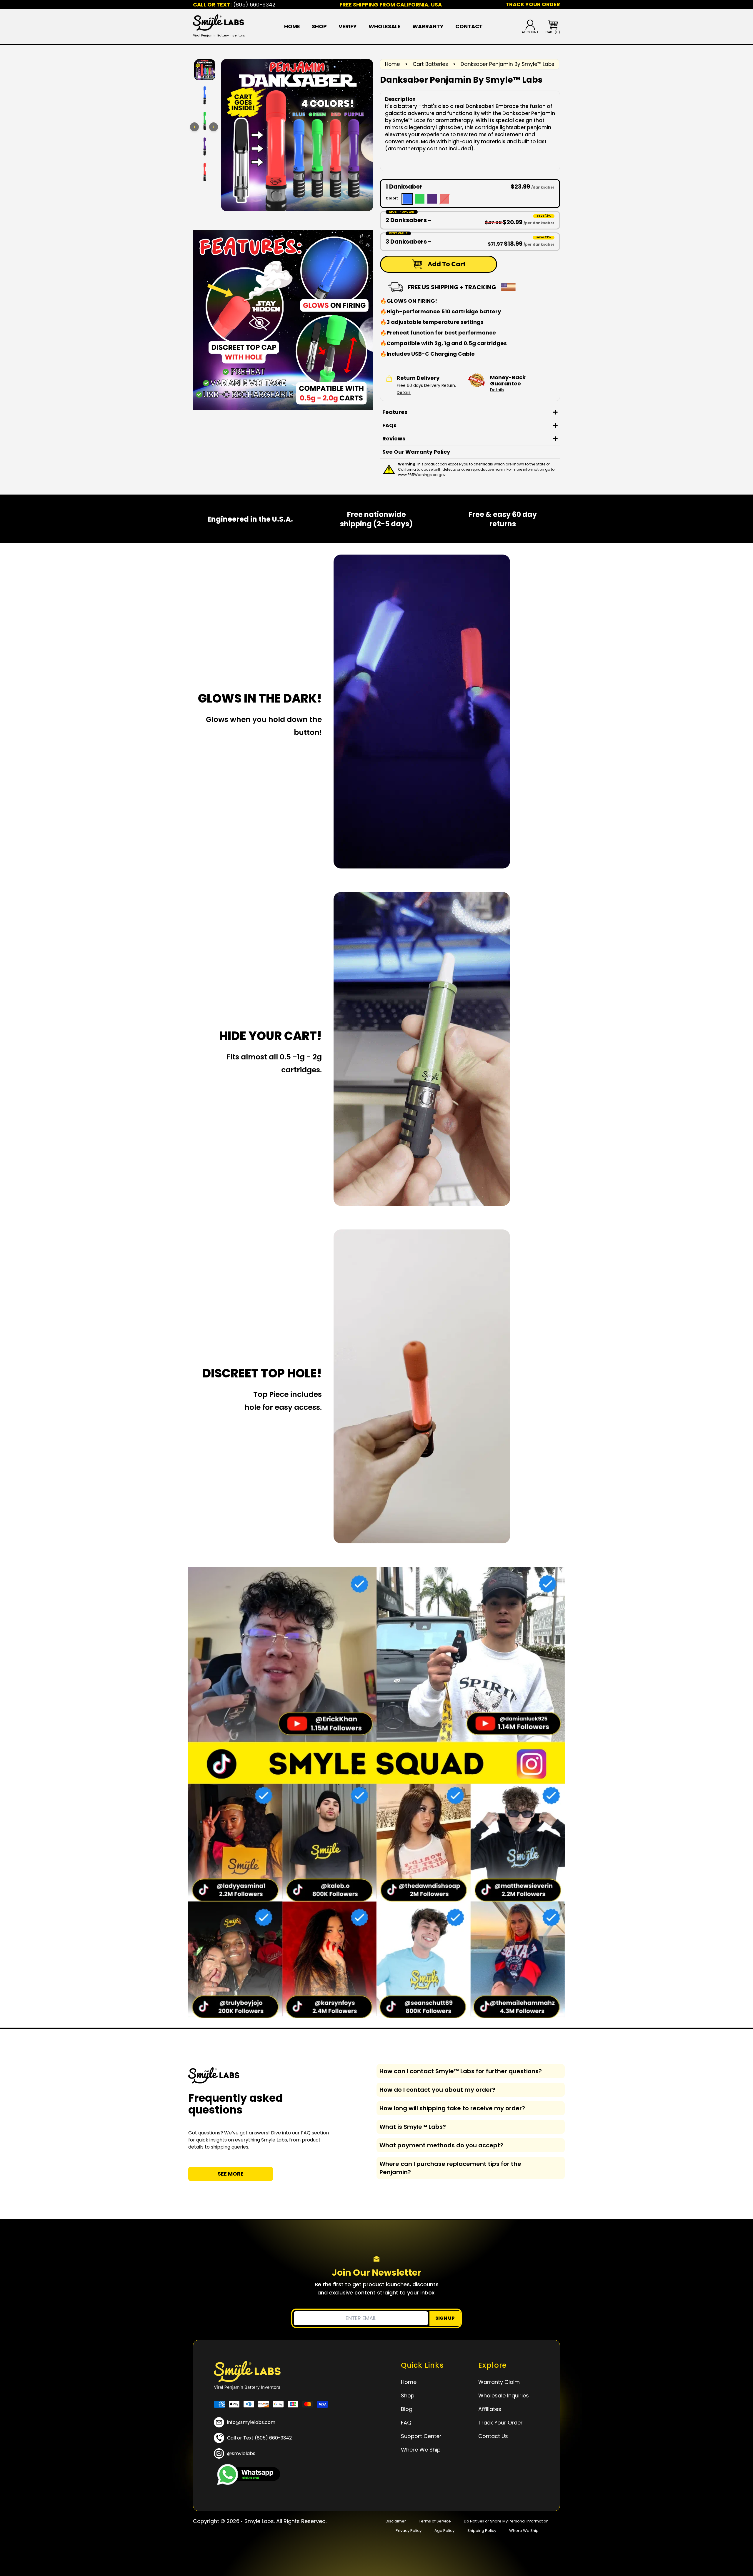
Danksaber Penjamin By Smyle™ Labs (507, 64)
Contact (469, 26)
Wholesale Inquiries (504, 2396)
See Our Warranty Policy (416, 452)
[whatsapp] (247, 2475)
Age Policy (444, 2531)
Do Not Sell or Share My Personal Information (506, 2521)
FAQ (406, 2423)
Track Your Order (500, 2423)
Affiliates (490, 2409)
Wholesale (385, 26)
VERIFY (348, 26)
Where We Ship (421, 2450)
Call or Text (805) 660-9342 (259, 2438)
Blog (407, 2409)
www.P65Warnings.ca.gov (422, 475)
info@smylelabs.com (251, 2422)
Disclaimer (396, 2521)
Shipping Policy (482, 2531)
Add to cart (447, 264)
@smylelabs (241, 2453)
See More (231, 2174)
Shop (319, 26)
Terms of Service (435, 2521)
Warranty (428, 26)
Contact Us (493, 2436)
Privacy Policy (409, 2531)
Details (404, 392)
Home (292, 26)
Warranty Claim (499, 2382)
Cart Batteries (430, 64)
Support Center (421, 2436)
